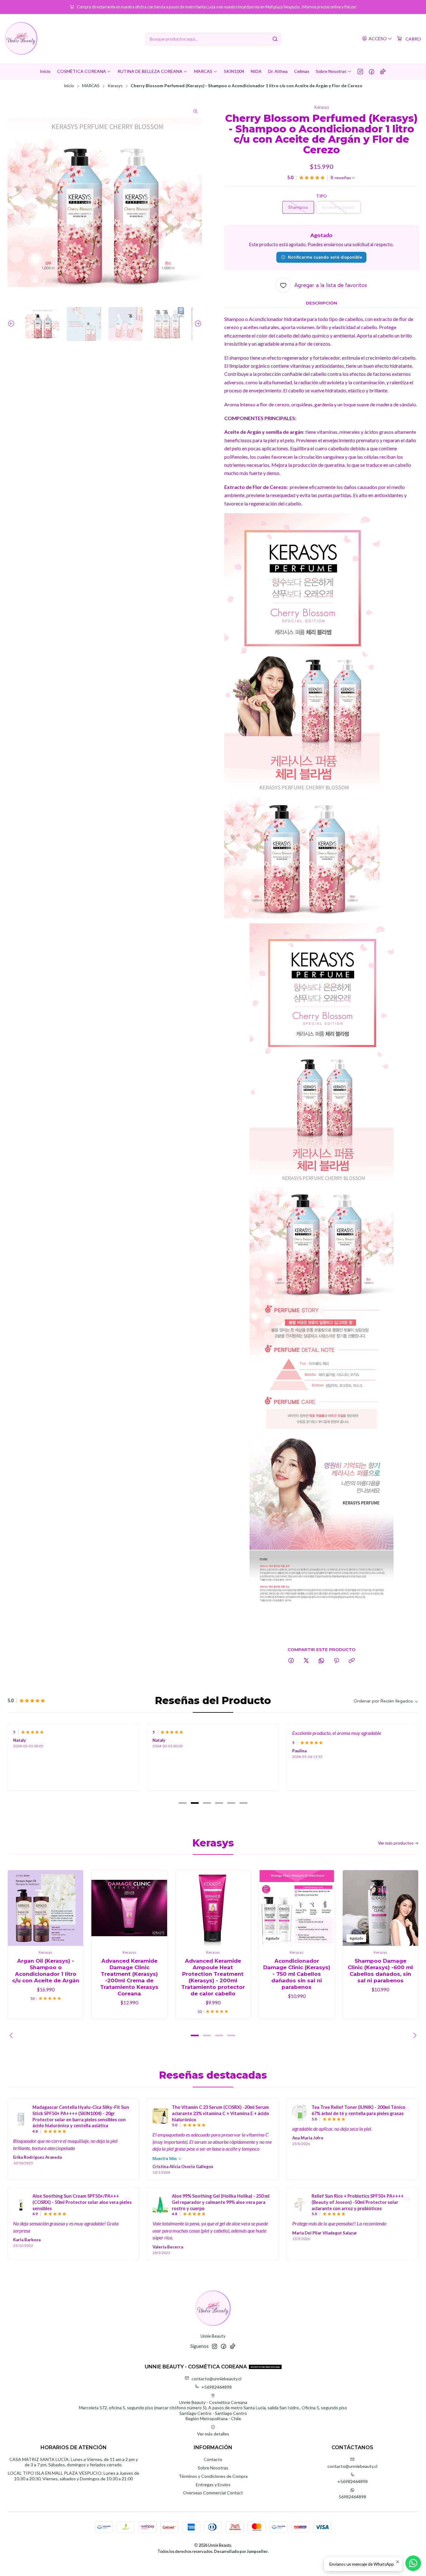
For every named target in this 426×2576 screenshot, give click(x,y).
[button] (183, 1803)
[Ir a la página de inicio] (21, 39)
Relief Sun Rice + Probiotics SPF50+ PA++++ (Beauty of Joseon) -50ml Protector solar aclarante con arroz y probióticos (358, 2202)
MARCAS (91, 86)
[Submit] (275, 39)
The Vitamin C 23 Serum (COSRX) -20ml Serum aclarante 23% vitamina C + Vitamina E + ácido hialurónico (220, 2113)
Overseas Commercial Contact (213, 2493)
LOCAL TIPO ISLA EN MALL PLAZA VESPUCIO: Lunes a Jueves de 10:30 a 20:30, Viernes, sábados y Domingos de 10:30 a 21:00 (73, 2476)
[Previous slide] (12, 324)
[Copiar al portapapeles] (352, 1661)
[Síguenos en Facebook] (372, 71)
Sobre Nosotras (213, 2468)
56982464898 (352, 2497)
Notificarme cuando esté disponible (325, 257)
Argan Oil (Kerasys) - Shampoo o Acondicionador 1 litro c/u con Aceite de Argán (46, 1971)
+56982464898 (217, 2387)
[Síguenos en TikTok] (383, 71)
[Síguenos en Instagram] (360, 71)
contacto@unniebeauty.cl (216, 2379)
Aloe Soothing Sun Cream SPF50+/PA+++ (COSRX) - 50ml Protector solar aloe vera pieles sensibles (82, 2202)
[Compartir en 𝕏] (306, 1661)
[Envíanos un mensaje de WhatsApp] (413, 2563)
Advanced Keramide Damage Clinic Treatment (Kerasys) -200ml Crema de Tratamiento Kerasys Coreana (129, 1977)
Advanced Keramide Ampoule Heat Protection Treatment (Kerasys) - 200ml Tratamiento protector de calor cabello (213, 1977)
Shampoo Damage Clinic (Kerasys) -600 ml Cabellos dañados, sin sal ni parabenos (380, 1971)
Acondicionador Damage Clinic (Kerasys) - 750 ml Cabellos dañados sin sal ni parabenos (297, 1974)
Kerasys (115, 86)
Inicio (69, 86)
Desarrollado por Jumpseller (241, 2551)
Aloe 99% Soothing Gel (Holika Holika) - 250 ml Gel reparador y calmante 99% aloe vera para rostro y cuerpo (221, 2202)
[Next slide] (197, 324)
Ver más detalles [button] (213, 2434)
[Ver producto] (21, 2119)
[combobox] (213, 39)
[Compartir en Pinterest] (336, 1661)
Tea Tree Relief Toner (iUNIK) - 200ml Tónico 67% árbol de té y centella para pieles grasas (358, 2110)
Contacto (213, 2459)
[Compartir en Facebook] (291, 1661)
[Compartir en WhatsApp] (321, 1661)
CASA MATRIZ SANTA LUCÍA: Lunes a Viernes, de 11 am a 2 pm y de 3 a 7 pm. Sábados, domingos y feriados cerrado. (74, 2462)
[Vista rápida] (72, 1908)
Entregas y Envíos (213, 2485)
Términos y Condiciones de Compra (213, 2476)
